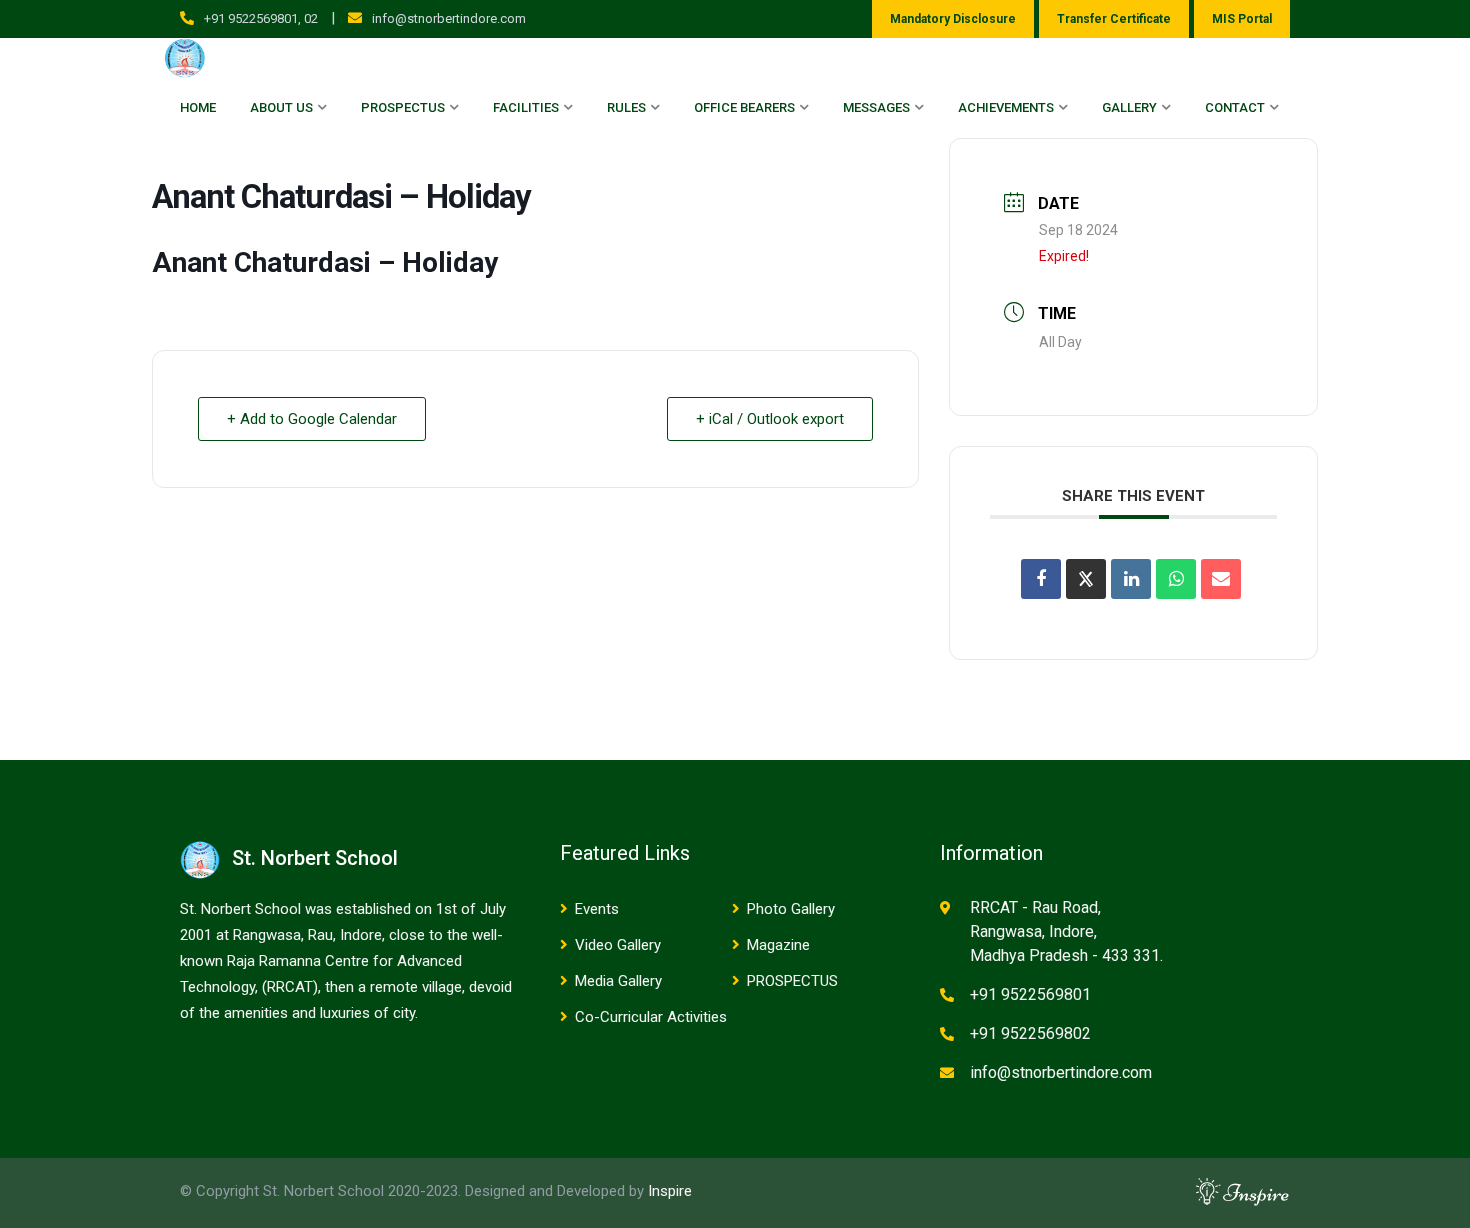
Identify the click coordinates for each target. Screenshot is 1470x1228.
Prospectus (403, 107)
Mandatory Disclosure (953, 19)
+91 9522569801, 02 (261, 18)
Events (597, 909)
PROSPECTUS (792, 981)
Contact (1235, 107)
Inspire (670, 1191)
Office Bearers (744, 107)
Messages (876, 107)
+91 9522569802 (1030, 1033)
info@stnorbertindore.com (449, 18)
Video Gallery (618, 945)
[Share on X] (1086, 579)
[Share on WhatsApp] (1176, 579)
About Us (281, 107)
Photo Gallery (791, 909)
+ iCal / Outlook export (770, 419)
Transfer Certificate (1114, 19)
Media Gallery (618, 981)
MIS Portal (1242, 19)
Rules (626, 107)
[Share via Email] (1221, 579)
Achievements (1006, 107)
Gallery (1129, 107)
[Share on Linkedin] (1131, 579)
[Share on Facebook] (1041, 579)
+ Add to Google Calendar (312, 419)
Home (198, 107)
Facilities (526, 107)
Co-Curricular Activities (651, 1017)
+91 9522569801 (1030, 994)
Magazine (778, 945)
